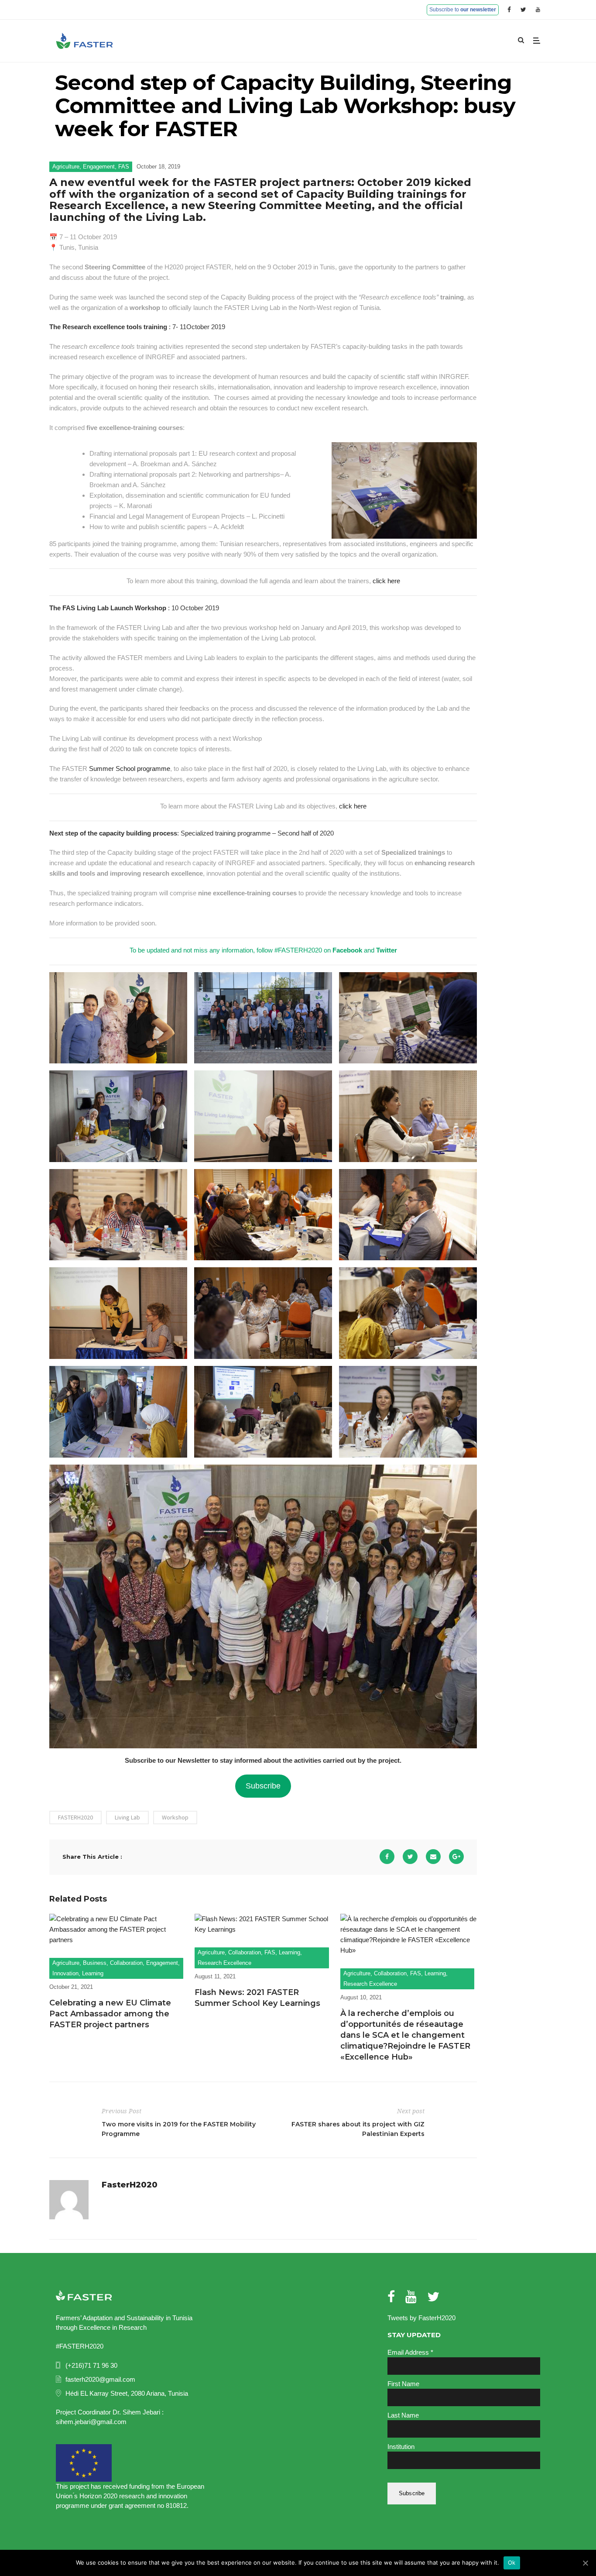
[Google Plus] (456, 1857)
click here (386, 581)
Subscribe (263, 1786)
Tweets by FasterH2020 (421, 2318)
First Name (403, 2384)
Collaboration (126, 1963)
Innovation (65, 1973)
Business (95, 1963)
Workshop (175, 1817)
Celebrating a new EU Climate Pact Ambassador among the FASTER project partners (110, 2014)
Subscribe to (463, 10)
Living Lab (127, 1817)
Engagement (99, 167)
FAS (124, 167)
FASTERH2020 (75, 1817)
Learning (93, 1973)
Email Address (410, 2352)
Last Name (403, 2415)
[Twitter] (410, 1857)
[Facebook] (387, 1857)
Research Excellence (224, 1963)
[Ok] (585, 2563)
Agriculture (66, 167)
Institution (401, 2447)
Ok (512, 2562)
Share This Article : (92, 1857)
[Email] (433, 1857)
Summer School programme (130, 769)
